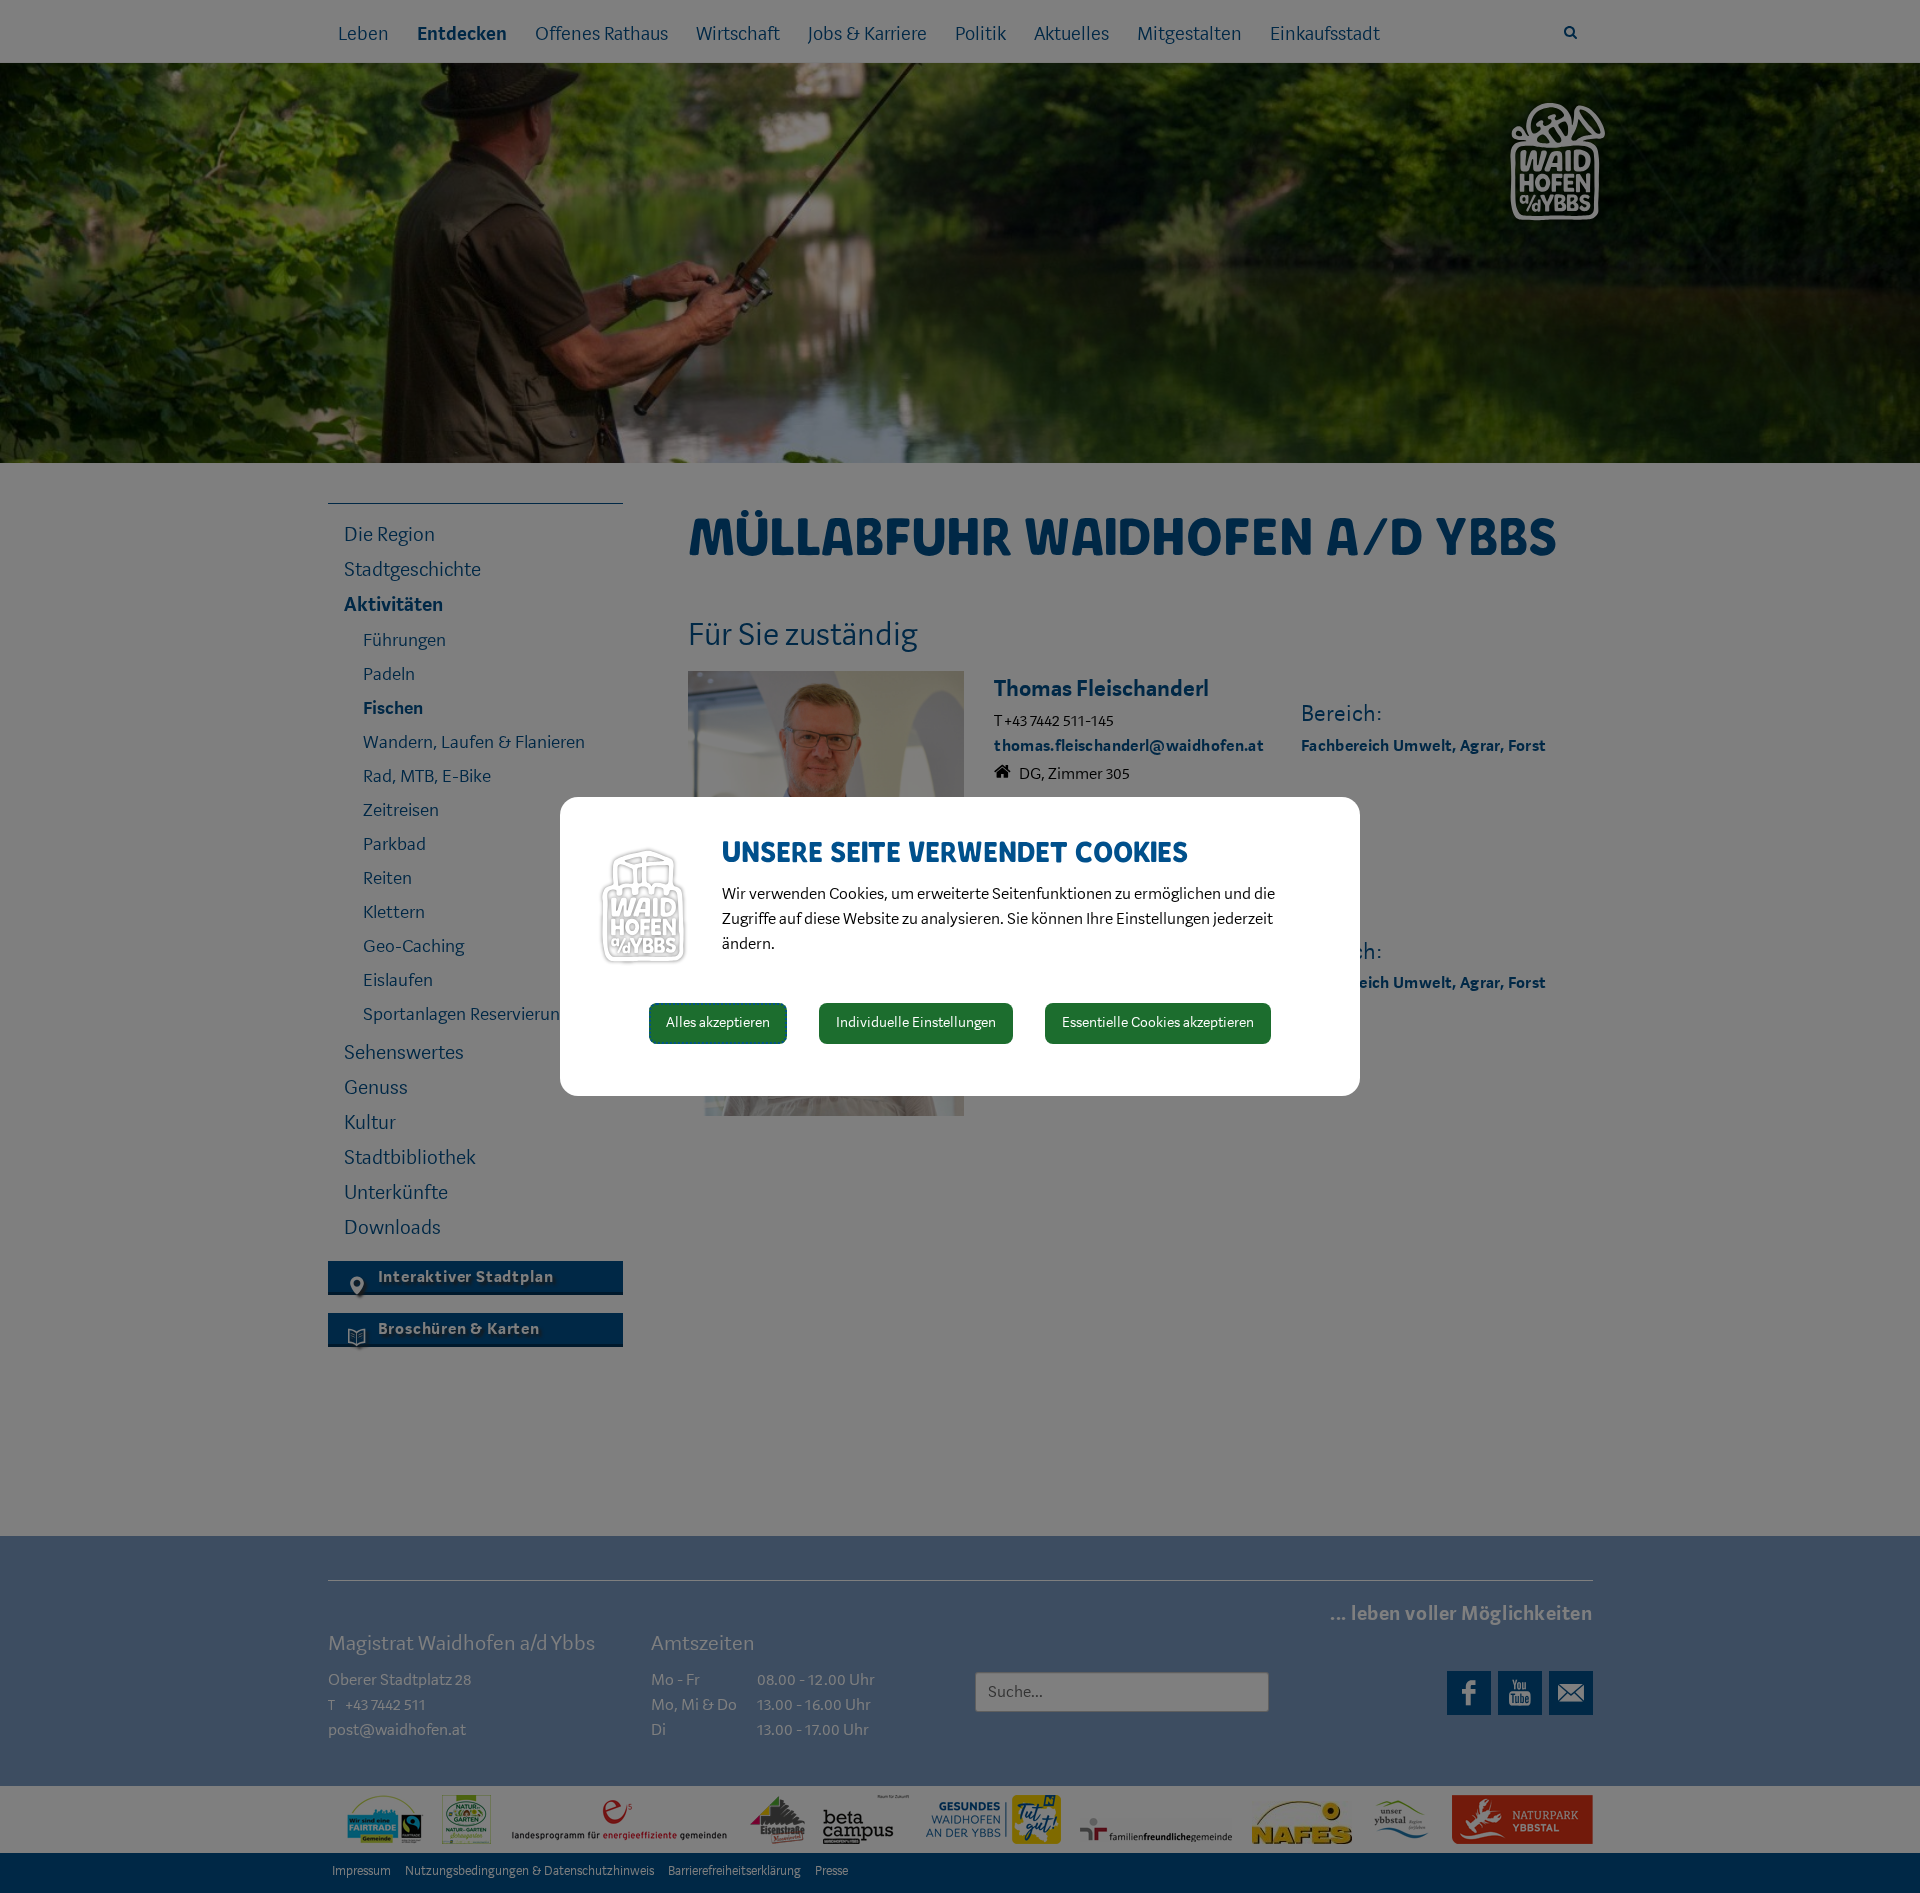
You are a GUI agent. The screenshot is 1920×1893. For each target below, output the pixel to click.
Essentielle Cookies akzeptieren (1158, 1022)
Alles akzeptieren (718, 1022)
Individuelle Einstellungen (916, 1022)
